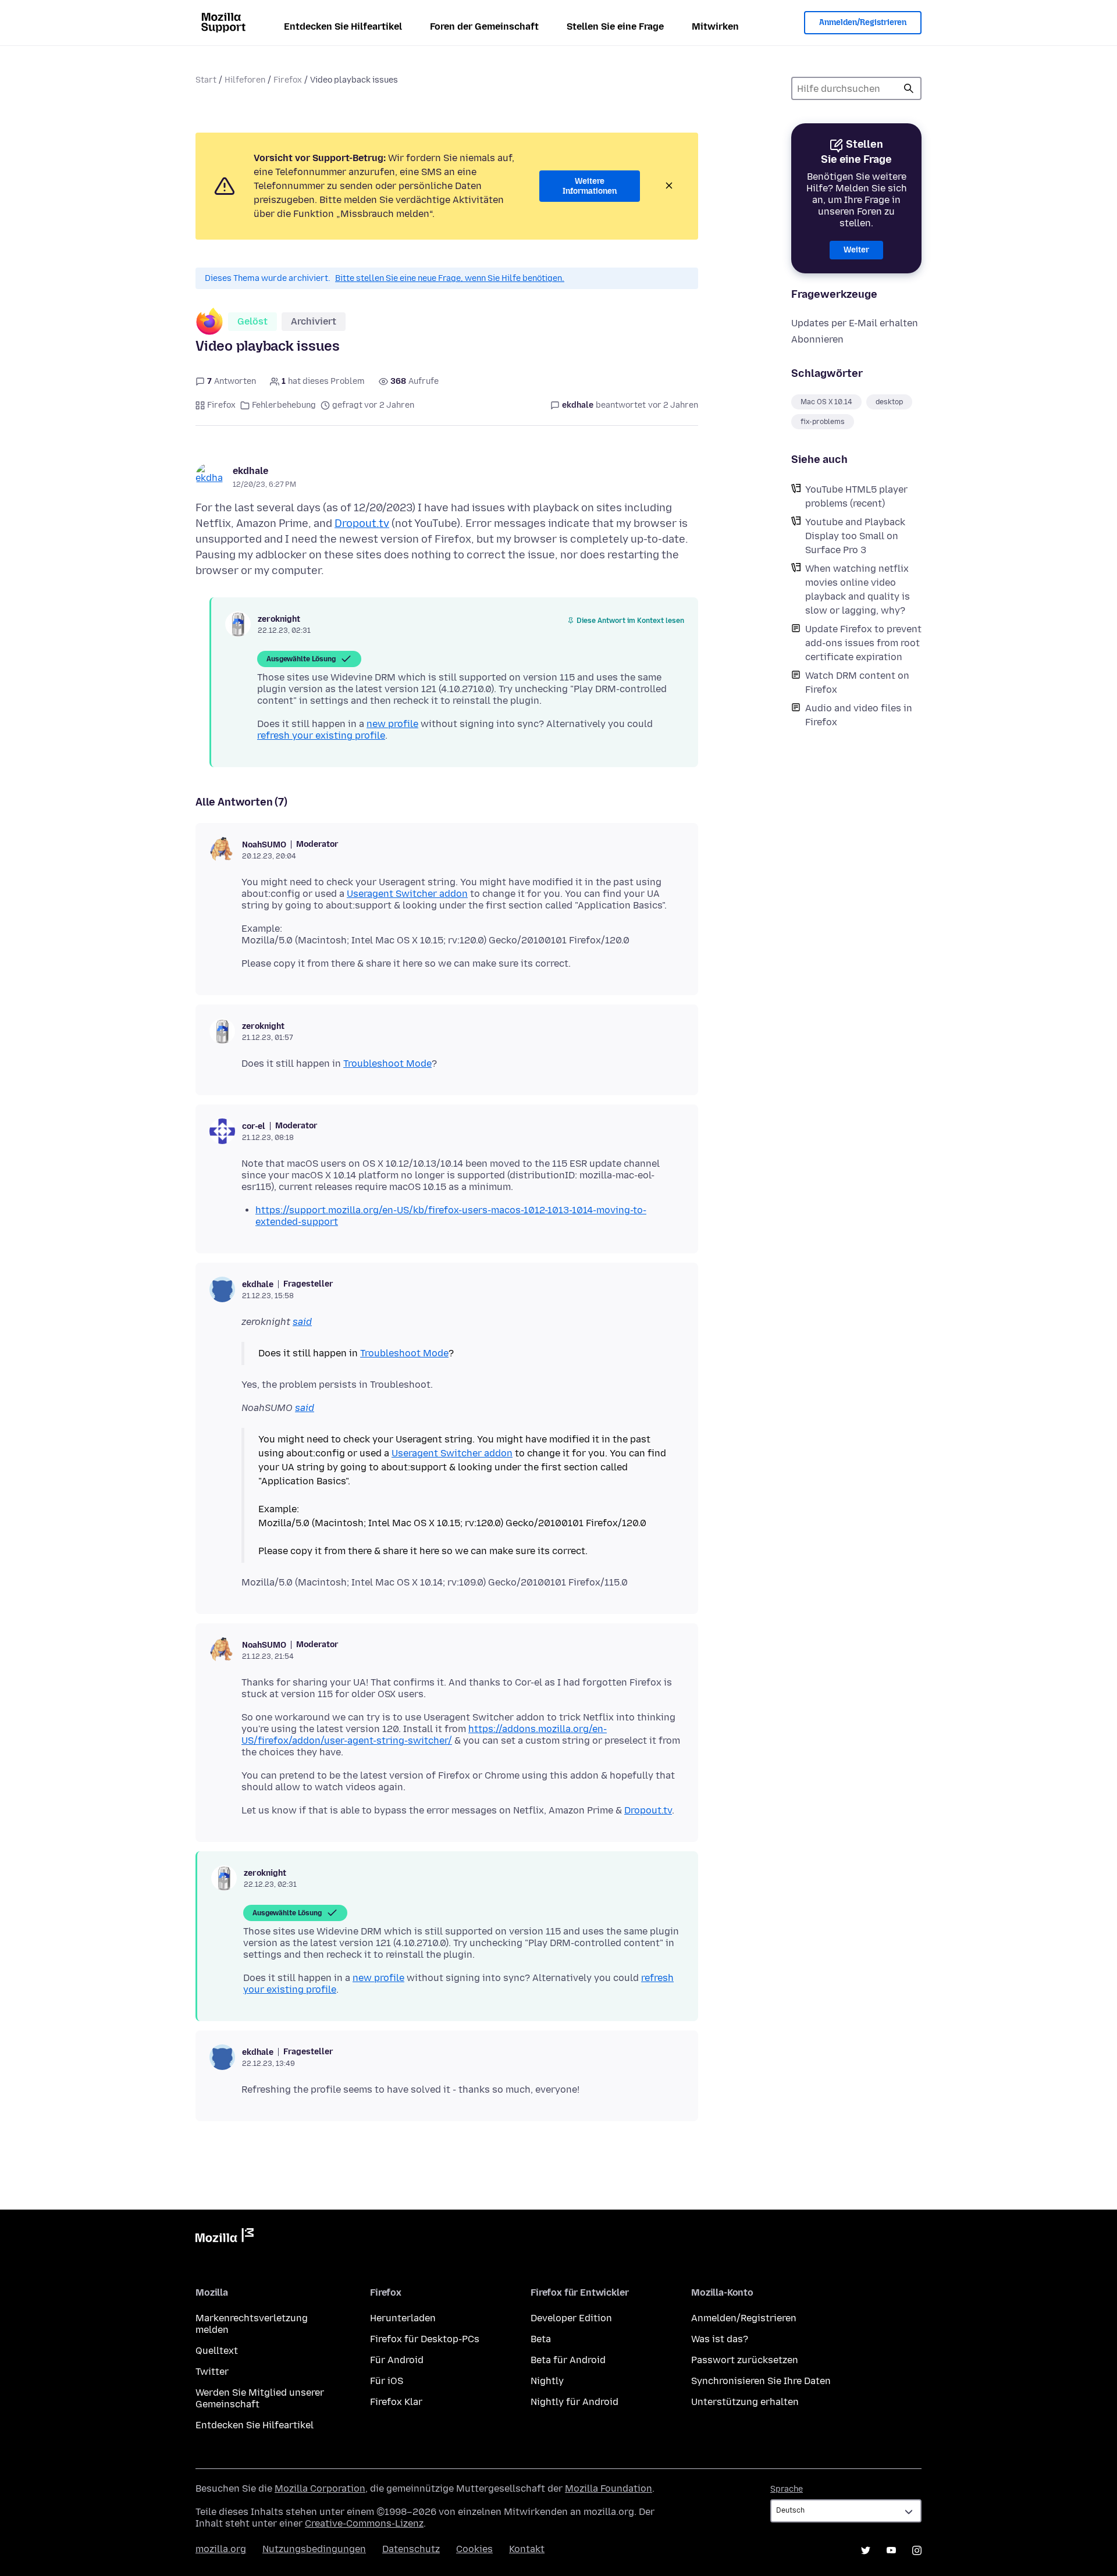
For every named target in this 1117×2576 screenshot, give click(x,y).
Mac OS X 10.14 (826, 402)
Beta (541, 2339)
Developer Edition (571, 2318)
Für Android (397, 2360)
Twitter (212, 2372)
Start (206, 80)
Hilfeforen (245, 80)
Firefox (288, 80)
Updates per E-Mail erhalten (855, 323)
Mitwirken (715, 26)
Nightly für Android (574, 2402)
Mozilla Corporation (320, 2488)
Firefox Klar (396, 2402)
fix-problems (823, 422)
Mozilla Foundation (609, 2488)
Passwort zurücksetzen (745, 2360)
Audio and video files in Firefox (859, 715)
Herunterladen (403, 2318)
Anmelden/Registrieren (863, 22)
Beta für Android (568, 2360)
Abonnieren (817, 339)
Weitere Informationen (590, 186)
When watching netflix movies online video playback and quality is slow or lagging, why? (858, 589)
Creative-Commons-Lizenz (364, 2523)
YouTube (891, 2550)
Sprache (787, 2489)
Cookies (474, 2549)
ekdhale (250, 471)
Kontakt (527, 2549)
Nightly (547, 2381)
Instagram (917, 2550)
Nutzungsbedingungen (314, 2549)
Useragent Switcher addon (407, 894)
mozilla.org (221, 2549)
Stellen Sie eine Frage (615, 26)
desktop (889, 402)
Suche (909, 88)
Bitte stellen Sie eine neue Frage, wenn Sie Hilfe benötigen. (450, 278)
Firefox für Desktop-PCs (425, 2339)
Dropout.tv (362, 523)
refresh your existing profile (321, 735)
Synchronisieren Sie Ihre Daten (761, 2381)
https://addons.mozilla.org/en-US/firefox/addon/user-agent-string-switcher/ (424, 1735)
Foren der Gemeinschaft (484, 26)
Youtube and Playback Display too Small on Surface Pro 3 (855, 536)
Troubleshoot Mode (387, 1063)
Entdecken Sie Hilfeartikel (343, 26)
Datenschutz (411, 2549)
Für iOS (387, 2381)
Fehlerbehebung (284, 405)
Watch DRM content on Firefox (857, 683)
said (302, 1322)
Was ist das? (720, 2339)
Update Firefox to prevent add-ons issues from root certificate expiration (863, 643)
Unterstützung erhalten (745, 2402)
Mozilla (225, 2237)
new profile (392, 724)
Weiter (856, 250)
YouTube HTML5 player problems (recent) (856, 496)
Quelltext (217, 2351)
